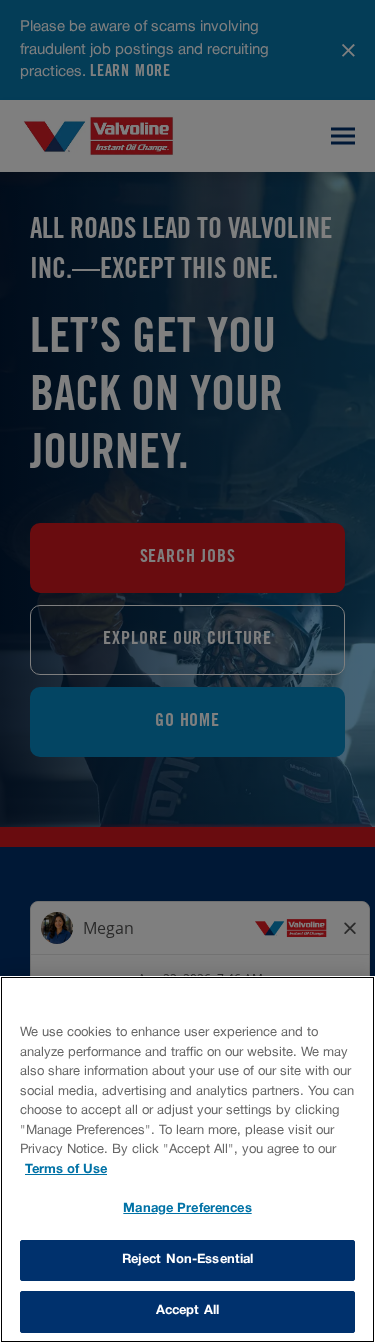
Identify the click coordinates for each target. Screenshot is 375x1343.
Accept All (187, 1311)
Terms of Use (66, 1170)
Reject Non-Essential (188, 1260)
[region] (187, 1159)
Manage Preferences (187, 1209)
